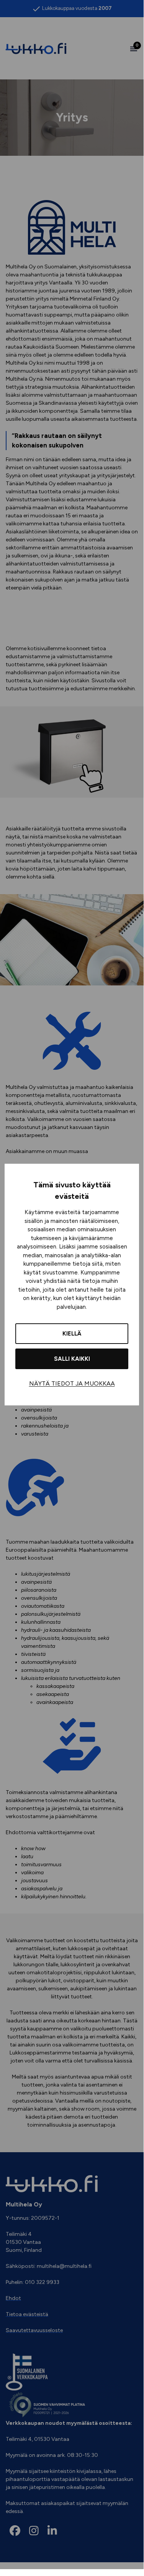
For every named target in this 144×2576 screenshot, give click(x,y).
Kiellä (72, 1334)
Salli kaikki (72, 1359)
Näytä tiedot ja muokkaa (72, 1383)
